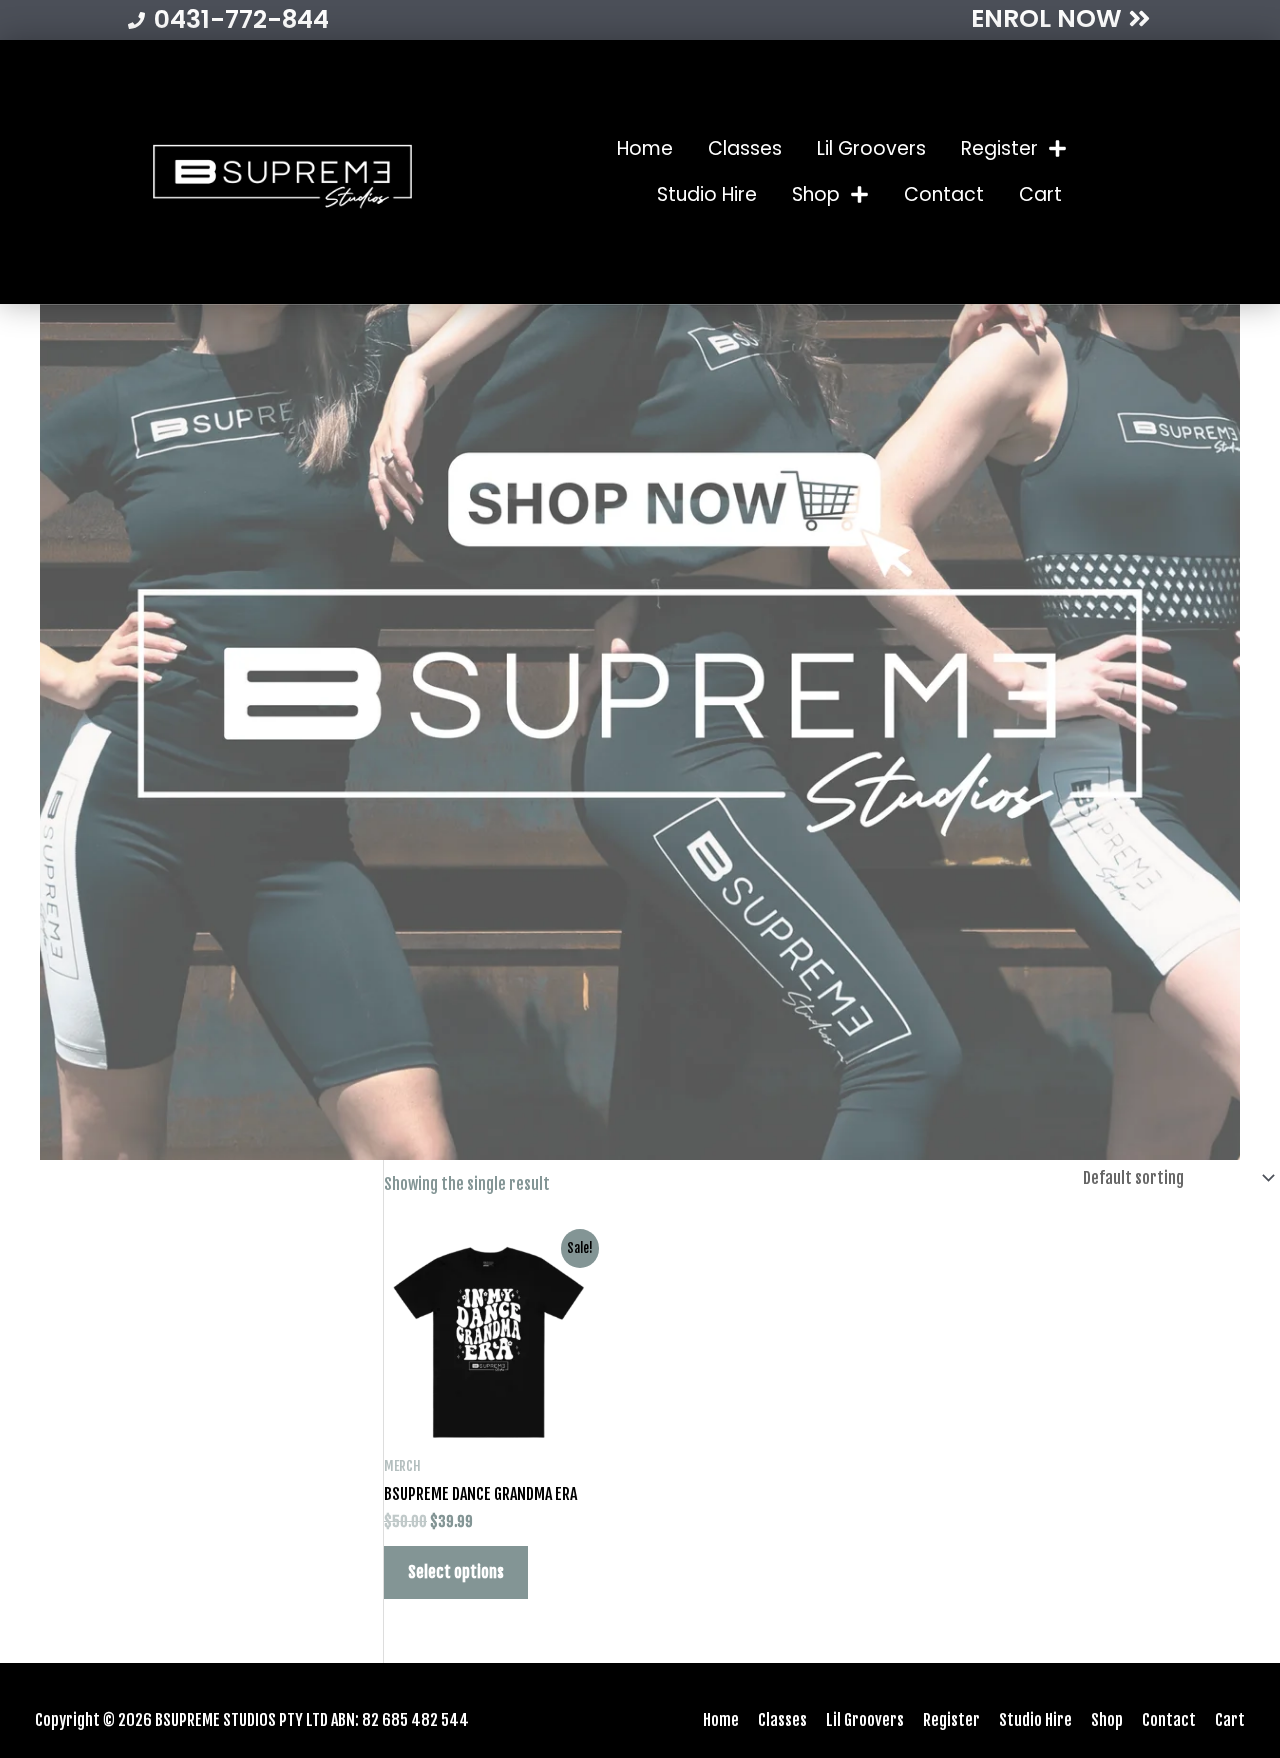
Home (645, 148)
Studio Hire (707, 194)
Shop (816, 194)
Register (999, 148)
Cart (1040, 194)
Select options (456, 1572)
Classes (745, 148)
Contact (944, 194)
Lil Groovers (871, 148)
